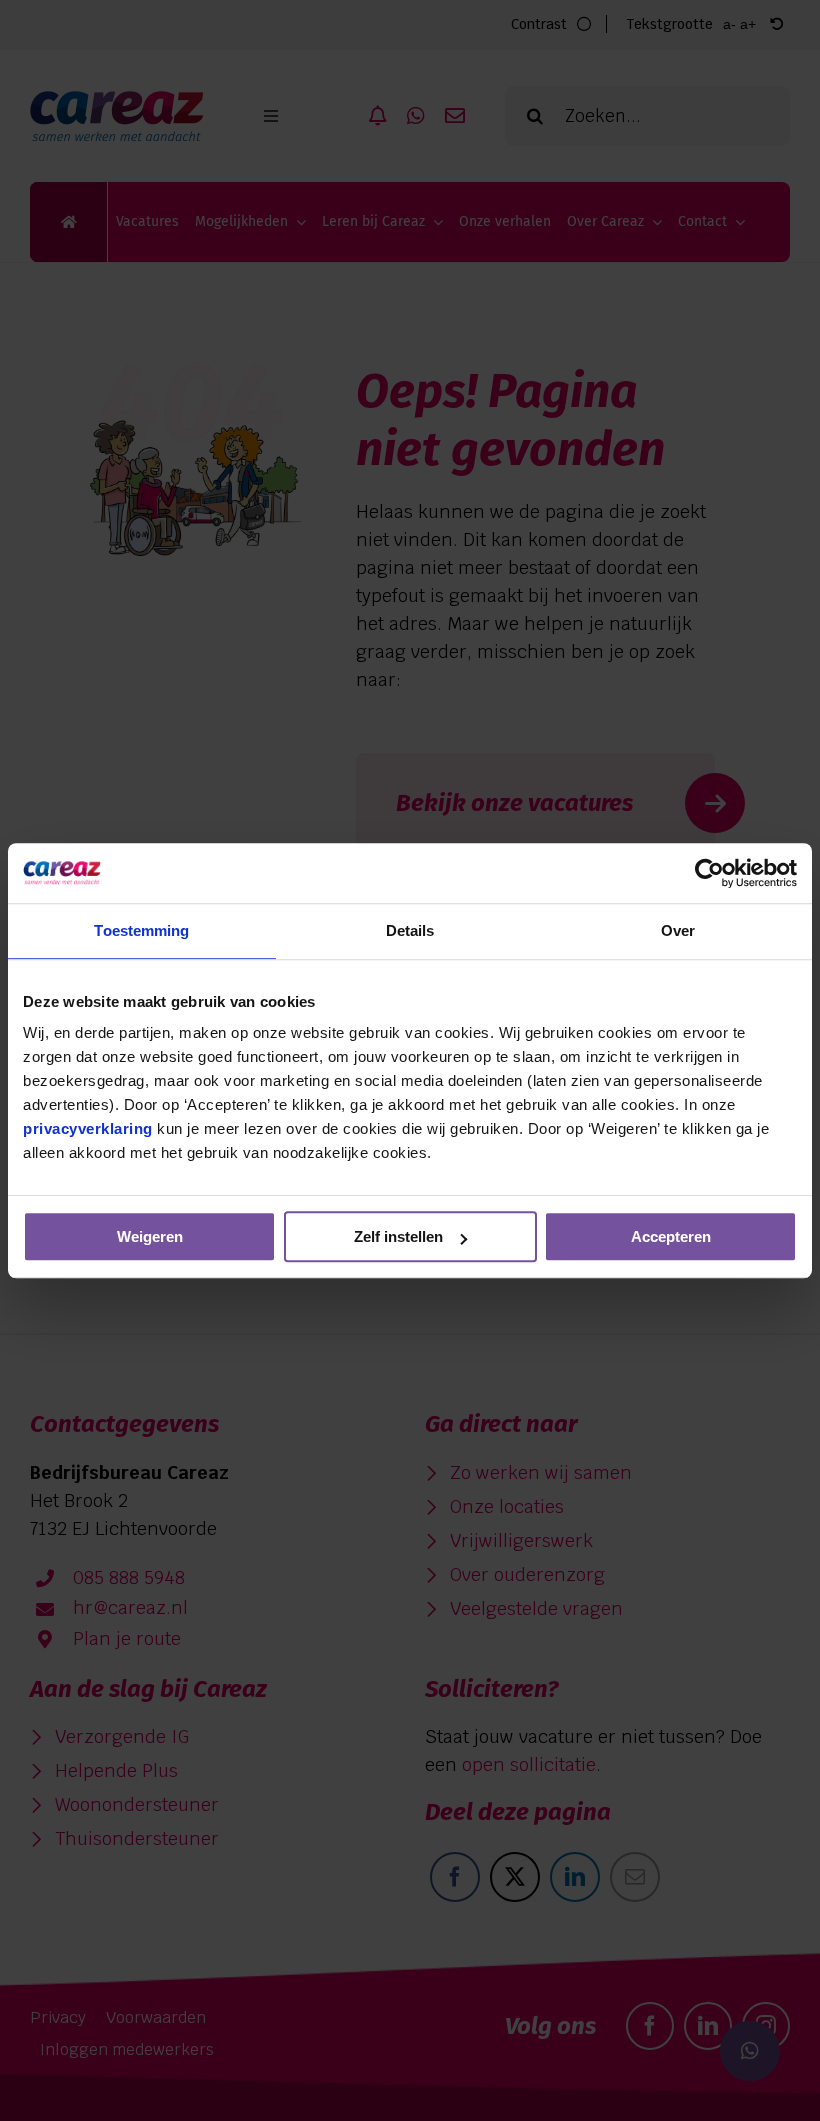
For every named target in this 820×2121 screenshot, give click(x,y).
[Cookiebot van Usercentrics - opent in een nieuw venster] (709, 873)
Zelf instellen (398, 1236)
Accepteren (671, 1236)
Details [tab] (410, 930)
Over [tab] (678, 930)
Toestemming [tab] (141, 930)
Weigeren (150, 1236)
